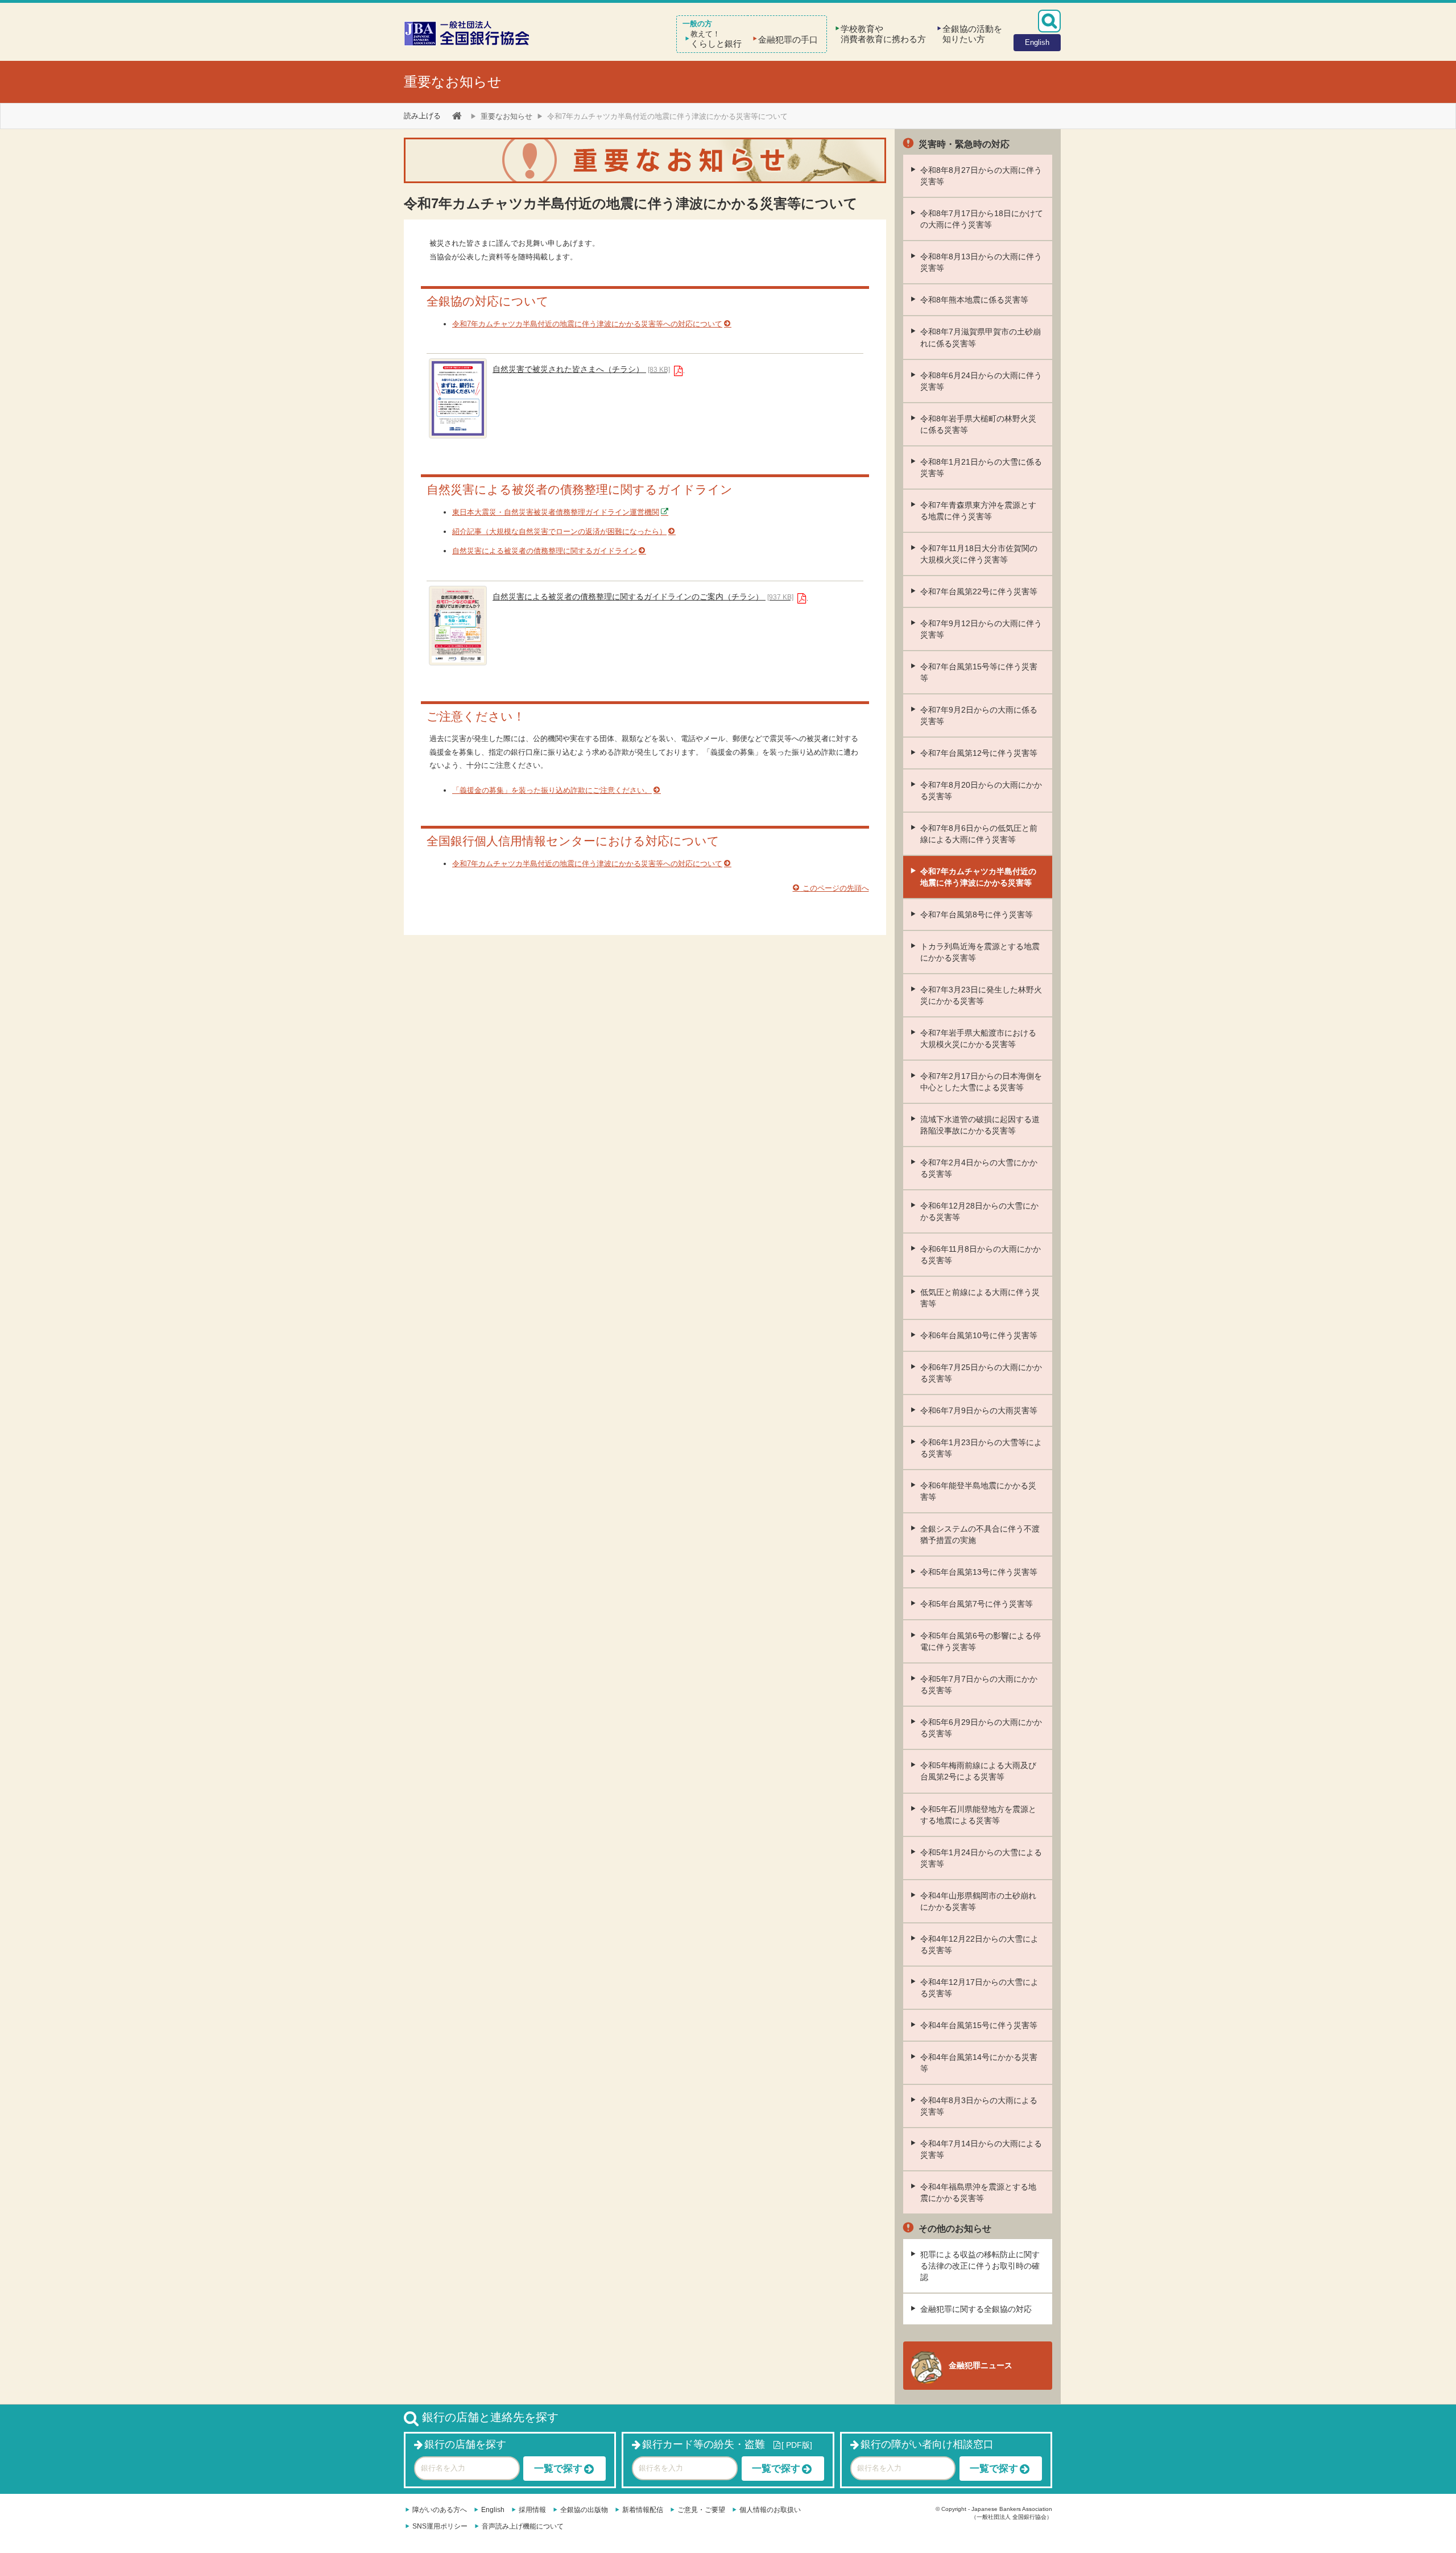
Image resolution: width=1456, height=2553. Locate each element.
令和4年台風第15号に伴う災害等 (979, 2025)
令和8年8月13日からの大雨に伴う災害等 (981, 262)
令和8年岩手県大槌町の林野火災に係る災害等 (978, 424)
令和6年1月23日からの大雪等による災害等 (981, 1448)
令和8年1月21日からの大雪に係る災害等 (981, 467)
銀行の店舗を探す (465, 2444)
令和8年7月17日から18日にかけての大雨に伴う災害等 (982, 219)
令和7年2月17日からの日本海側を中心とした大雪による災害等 (981, 1082)
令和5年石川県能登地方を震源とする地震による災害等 (978, 1815)
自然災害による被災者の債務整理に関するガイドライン (545, 551)
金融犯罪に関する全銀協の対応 (976, 2309)
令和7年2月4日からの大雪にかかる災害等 (979, 1168)
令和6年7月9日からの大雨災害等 (979, 1410)
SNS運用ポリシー (440, 2526)
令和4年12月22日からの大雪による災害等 (979, 1944)
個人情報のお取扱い (770, 2510)
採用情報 (532, 2510)
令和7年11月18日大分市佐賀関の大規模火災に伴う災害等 (979, 554)
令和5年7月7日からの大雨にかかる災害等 (979, 1685)
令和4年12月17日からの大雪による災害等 (979, 1988)
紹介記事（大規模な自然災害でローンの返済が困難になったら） (559, 531)
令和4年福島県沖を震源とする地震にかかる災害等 (978, 2192)
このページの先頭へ (835, 888)
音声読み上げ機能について (523, 2526)
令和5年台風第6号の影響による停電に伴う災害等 (981, 1641)
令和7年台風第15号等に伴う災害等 (979, 672)
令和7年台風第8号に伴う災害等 (977, 915)
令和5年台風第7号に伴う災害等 (977, 1604)
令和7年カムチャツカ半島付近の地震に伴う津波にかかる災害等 (978, 877)
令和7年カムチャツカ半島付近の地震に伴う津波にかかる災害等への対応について (587, 324)
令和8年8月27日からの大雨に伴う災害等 (981, 176)
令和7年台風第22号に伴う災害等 (979, 591)
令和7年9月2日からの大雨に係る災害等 (979, 715)
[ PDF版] (797, 2445)
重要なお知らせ (453, 82)
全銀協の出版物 (584, 2510)
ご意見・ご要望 (701, 2510)
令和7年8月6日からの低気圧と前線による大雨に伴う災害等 (979, 834)
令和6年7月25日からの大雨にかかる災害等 (981, 1373)
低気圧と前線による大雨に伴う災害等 (980, 1298)
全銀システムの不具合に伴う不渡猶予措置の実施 (980, 1534)
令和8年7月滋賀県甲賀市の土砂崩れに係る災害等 (981, 337)
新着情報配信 (643, 2510)
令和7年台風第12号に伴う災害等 (979, 753)
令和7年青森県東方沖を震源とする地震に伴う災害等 (978, 511)
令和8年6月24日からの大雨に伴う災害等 (981, 381)
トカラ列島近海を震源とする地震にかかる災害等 (980, 952)
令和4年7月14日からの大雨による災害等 (981, 2149)
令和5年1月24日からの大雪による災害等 (981, 1858)
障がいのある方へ (440, 2510)
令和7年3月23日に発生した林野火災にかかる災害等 (981, 995)
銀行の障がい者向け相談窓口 (927, 2444)
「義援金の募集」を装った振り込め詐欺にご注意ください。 (552, 790)
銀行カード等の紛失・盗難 (704, 2444)
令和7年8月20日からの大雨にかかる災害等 (981, 791)
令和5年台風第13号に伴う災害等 (979, 1572)
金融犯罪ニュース (981, 2365)
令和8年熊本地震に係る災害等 (974, 300)
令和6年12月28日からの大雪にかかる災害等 (979, 1211)
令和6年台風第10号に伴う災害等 (979, 1335)
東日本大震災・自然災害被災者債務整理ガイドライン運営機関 (556, 512)
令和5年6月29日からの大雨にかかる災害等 (981, 1728)
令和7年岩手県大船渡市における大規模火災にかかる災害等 (978, 1038)
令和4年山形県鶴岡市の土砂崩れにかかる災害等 (978, 1901)
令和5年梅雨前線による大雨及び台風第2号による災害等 (978, 1771)
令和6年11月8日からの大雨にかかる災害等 (981, 1255)
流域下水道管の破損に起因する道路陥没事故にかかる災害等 (980, 1125)
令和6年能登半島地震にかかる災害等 (978, 1491)
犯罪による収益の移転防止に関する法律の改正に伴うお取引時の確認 (980, 2266)
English (493, 2510)
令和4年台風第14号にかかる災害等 (979, 2063)
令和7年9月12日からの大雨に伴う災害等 (981, 629)
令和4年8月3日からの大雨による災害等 (979, 2106)
